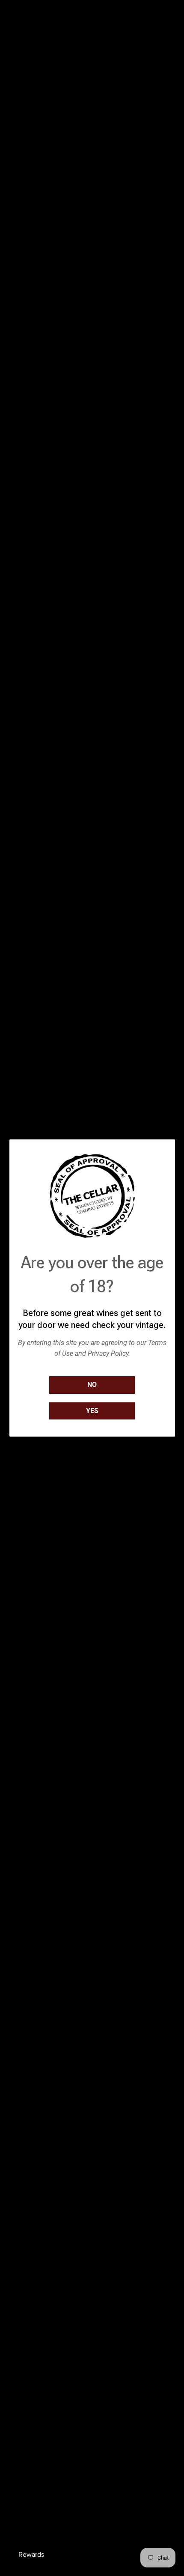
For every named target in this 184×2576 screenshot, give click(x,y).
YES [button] (92, 1411)
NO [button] (92, 1385)
